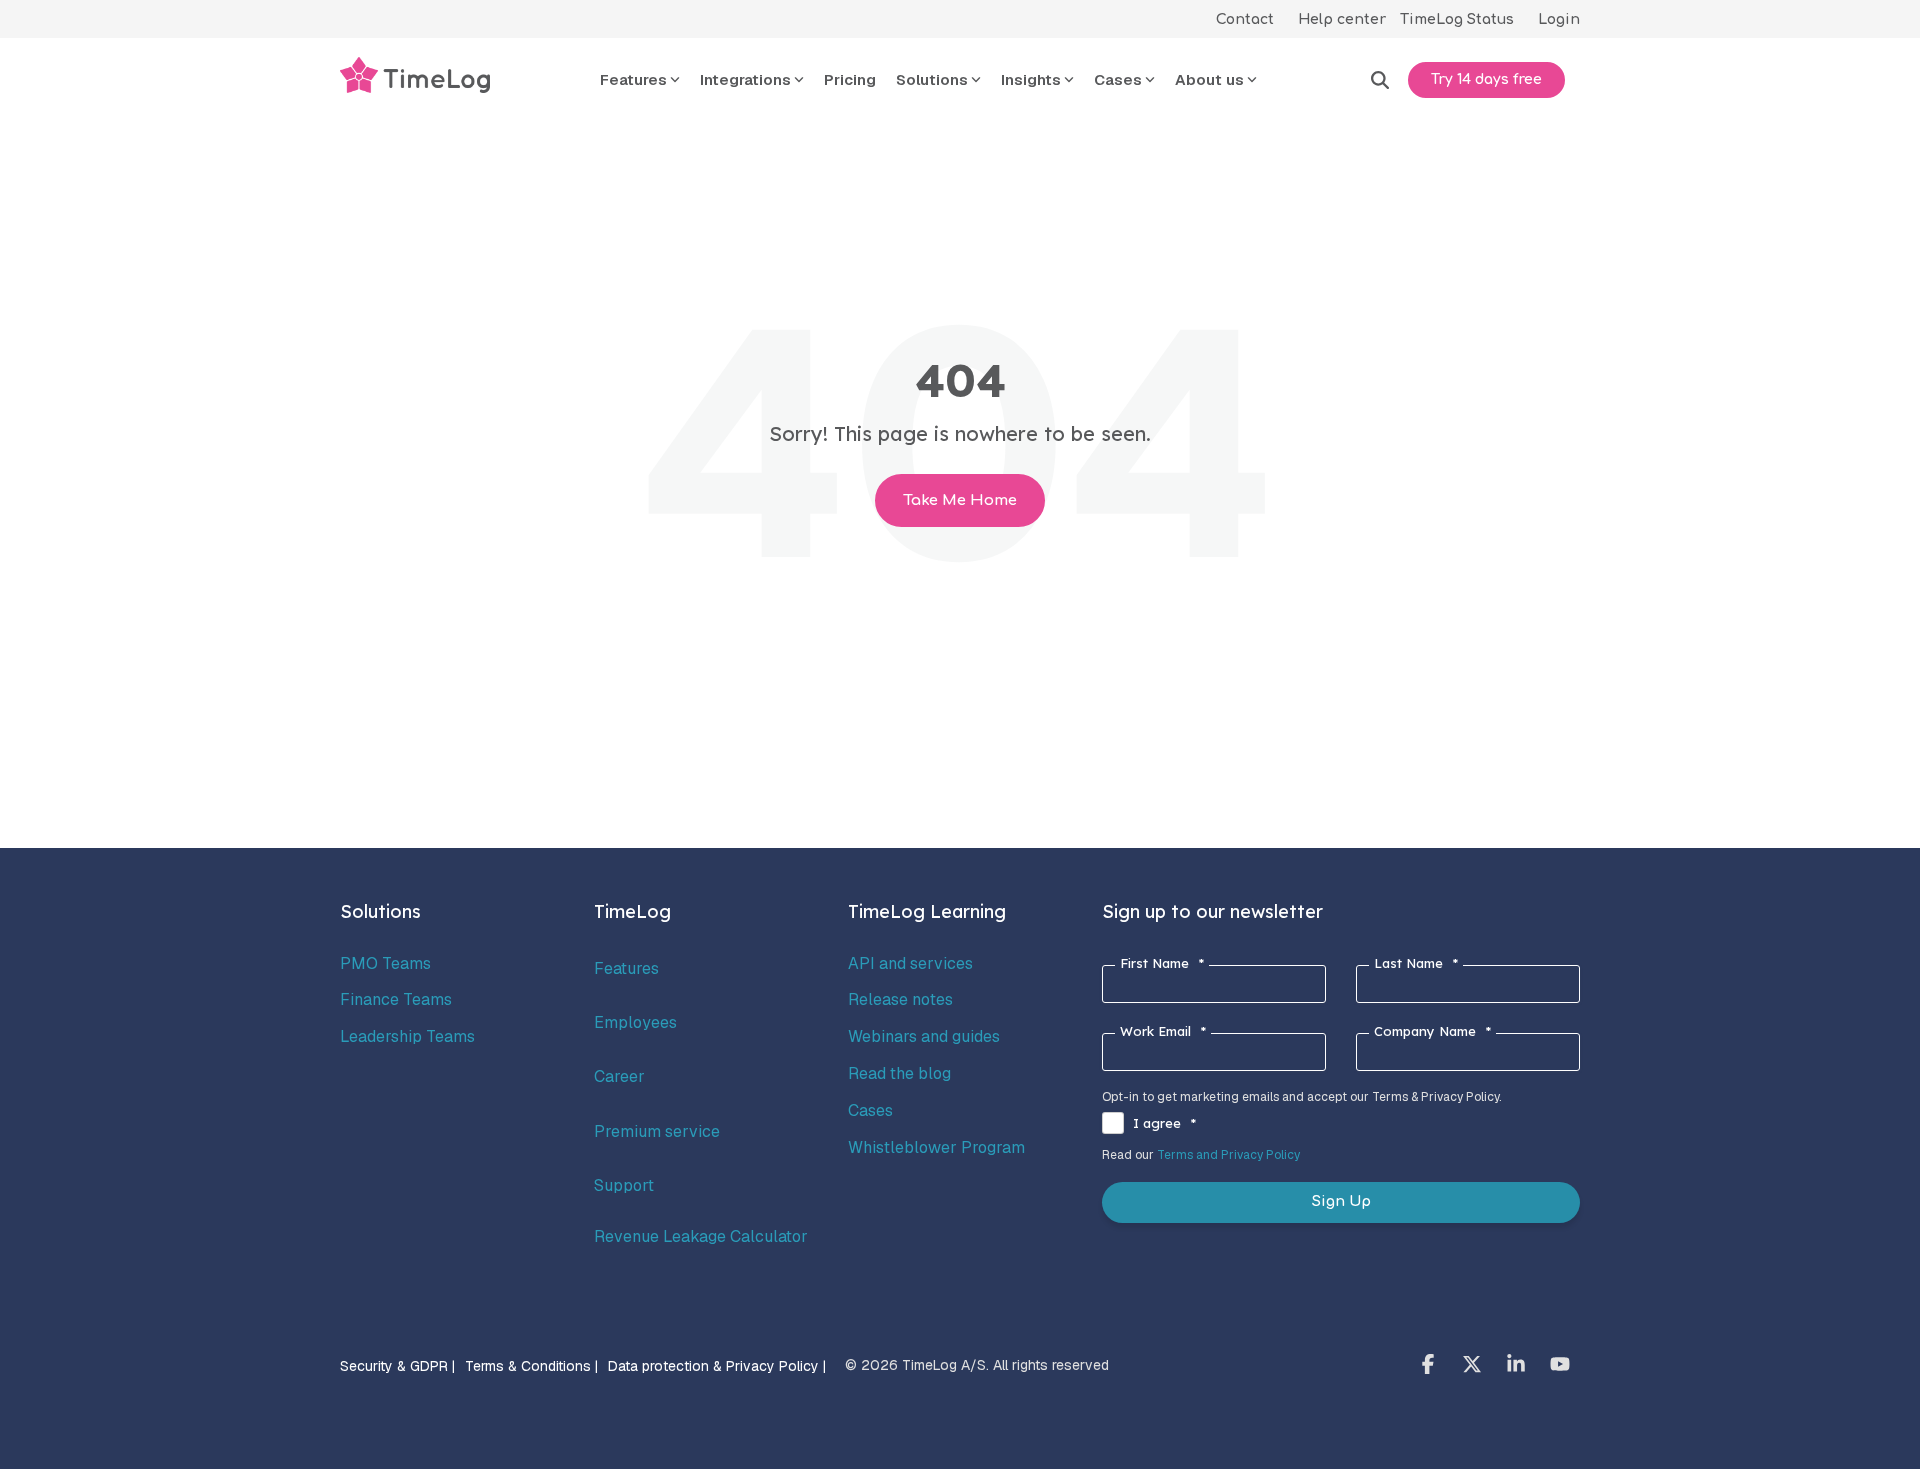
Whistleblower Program (936, 1147)
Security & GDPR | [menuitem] (397, 1366)
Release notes (900, 999)
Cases (870, 1110)
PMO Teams (385, 963)
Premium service (657, 1131)
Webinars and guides (924, 1036)
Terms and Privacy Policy (1228, 1155)
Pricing (850, 79)
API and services (910, 963)
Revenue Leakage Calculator (701, 1236)
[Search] (1380, 80)
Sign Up (1341, 1201)
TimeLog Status (1457, 19)
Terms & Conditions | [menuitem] (531, 1366)
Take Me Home (960, 500)
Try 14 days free (1486, 79)
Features (626, 968)
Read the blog (899, 1073)
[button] (1430, 1366)
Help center (1342, 19)
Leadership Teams (407, 1036)
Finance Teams (396, 999)
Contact (1245, 19)
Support (624, 1185)
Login (1559, 19)
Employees (635, 1022)
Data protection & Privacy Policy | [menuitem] (717, 1366)
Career (619, 1076)
